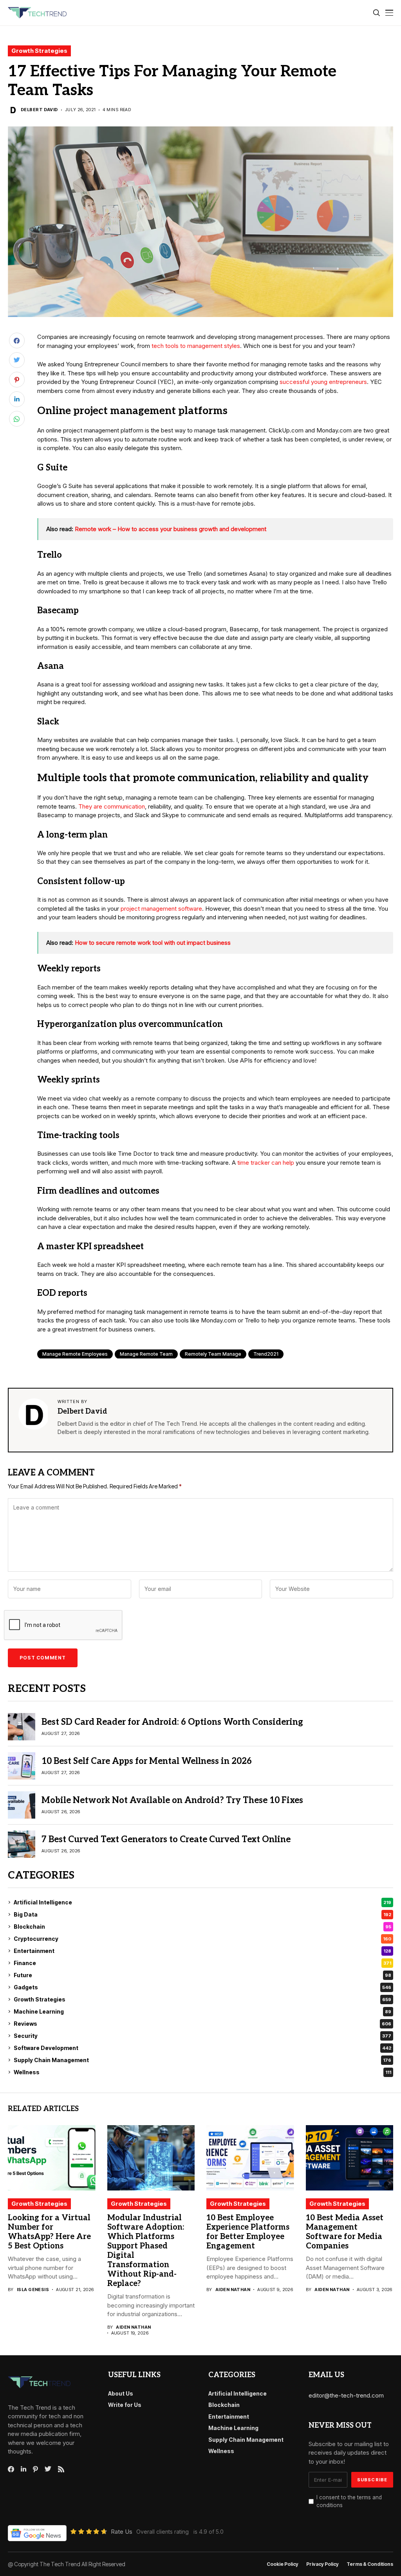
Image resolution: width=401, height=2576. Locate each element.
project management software (161, 909)
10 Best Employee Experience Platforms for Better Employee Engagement (248, 2232)
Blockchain (202, 1927)
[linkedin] (23, 2469)
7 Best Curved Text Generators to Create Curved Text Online (166, 1839)
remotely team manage (213, 1354)
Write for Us (125, 2405)
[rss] (61, 2469)
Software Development (202, 2048)
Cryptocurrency (202, 1939)
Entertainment (202, 1951)
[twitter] (48, 2469)
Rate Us (122, 2532)
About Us (121, 2393)
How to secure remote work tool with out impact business (153, 943)
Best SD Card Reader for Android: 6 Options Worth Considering (172, 1722)
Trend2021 (266, 1354)
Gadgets (202, 1987)
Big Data (202, 1914)
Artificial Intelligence (202, 1902)
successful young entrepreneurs (323, 382)
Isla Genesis (33, 2290)
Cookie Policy (283, 2564)
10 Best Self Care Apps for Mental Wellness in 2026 (147, 1761)
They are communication (112, 806)
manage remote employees (75, 1354)
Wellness (202, 2072)
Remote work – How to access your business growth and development (171, 529)
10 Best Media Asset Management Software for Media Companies (345, 2232)
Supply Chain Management (202, 2060)
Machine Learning (202, 2011)
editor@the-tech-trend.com (346, 2395)
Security (202, 2036)
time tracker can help (266, 1163)
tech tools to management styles (196, 346)
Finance (202, 1963)
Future (202, 1975)
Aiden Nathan (133, 2327)
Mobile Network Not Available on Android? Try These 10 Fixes (172, 1800)
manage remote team (146, 1354)
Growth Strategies (39, 51)
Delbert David (39, 110)
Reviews (202, 2024)
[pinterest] (35, 2469)
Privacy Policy (322, 2564)
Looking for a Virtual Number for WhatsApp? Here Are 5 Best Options (49, 2232)
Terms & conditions (370, 2564)
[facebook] (11, 2469)
